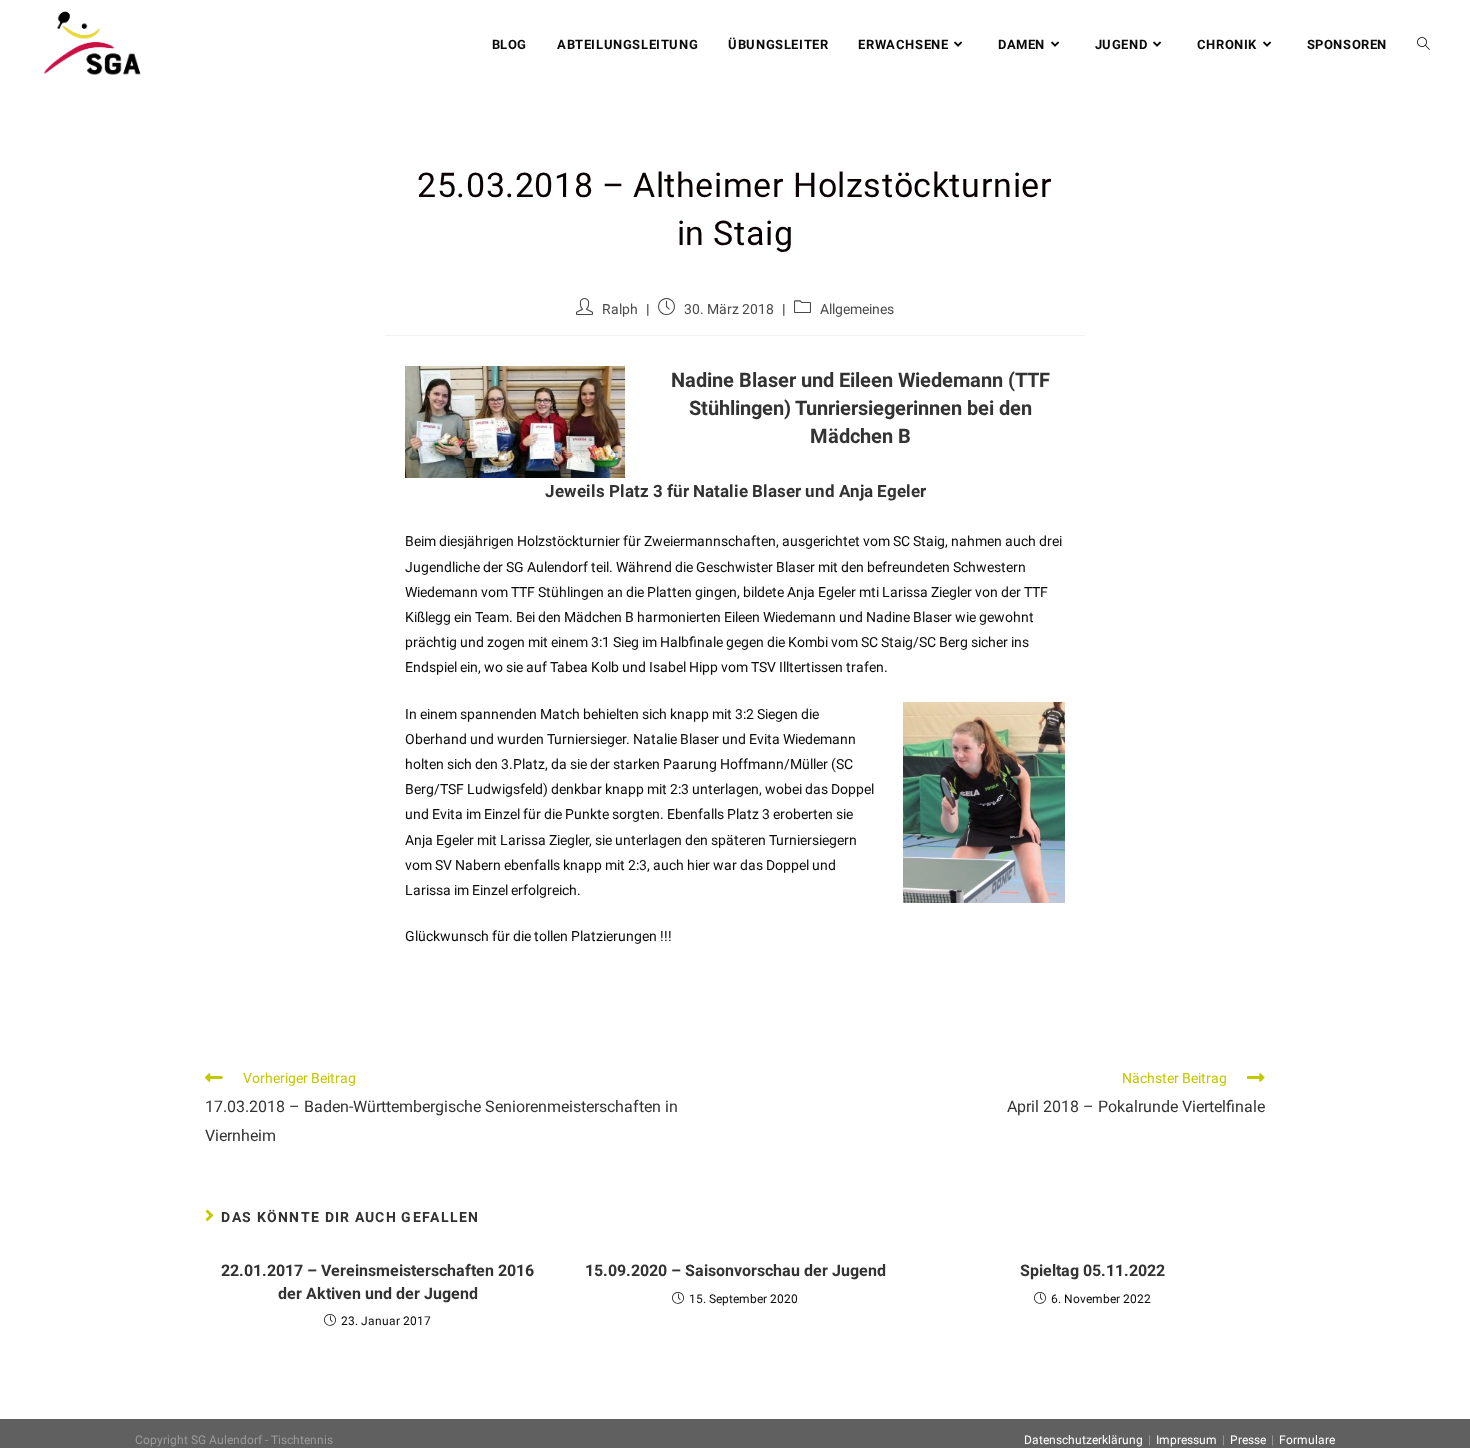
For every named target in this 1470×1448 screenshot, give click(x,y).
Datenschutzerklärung (1083, 1440)
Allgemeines (857, 309)
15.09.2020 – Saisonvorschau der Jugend (735, 1270)
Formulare (1307, 1440)
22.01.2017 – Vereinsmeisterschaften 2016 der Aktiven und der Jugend (377, 1281)
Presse (1248, 1440)
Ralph (620, 309)
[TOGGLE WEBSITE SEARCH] (1423, 45)
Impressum (1186, 1440)
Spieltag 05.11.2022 (1092, 1270)
